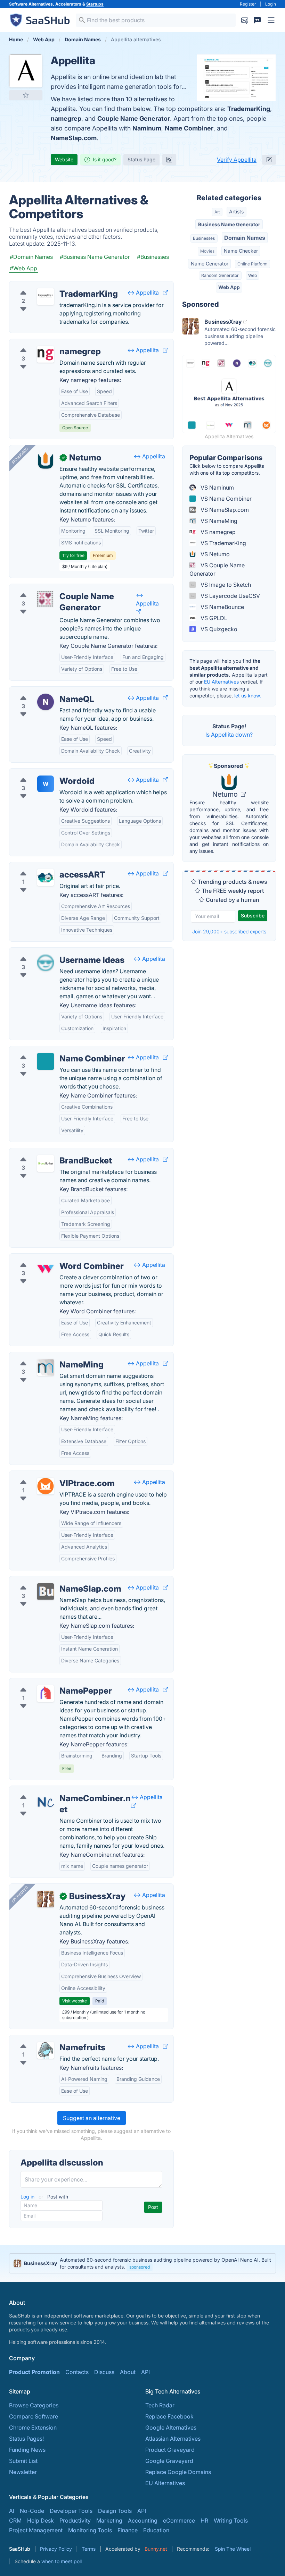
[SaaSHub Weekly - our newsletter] (245, 20)
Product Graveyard (170, 2450)
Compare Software (34, 2416)
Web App (229, 287)
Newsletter (23, 2472)
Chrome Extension (33, 2427)
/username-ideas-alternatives (53, 952)
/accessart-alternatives (45, 866)
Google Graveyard (169, 2461)
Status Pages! (26, 2439)
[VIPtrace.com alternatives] (46, 1486)
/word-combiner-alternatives (52, 1258)
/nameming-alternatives (46, 1356)
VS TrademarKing (223, 543)
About (128, 2372)
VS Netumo (214, 554)
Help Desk (40, 2520)
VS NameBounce (222, 607)
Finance (128, 2530)
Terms (89, 2549)
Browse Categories (34, 2405)
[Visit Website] (165, 293)
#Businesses (153, 257)
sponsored (140, 2267)
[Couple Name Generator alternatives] (46, 599)
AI (12, 2511)
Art (217, 212)
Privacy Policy (56, 2549)
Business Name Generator (229, 224)
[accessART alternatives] (46, 878)
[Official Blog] (169, 160)
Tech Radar (160, 2405)
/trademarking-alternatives (50, 286)
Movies (207, 251)
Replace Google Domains (178, 2472)
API (145, 2372)
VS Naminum (217, 488)
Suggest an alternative (92, 2118)
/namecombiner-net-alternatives (57, 1790)
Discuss (104, 2372)
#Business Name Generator (95, 257)
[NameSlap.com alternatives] (46, 1592)
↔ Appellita (143, 293)
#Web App (23, 268)
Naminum (147, 128)
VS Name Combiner (225, 499)
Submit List (23, 2461)
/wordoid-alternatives (43, 773)
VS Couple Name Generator (217, 569)
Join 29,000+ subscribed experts (229, 931)
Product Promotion (34, 2372)
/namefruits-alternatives (46, 2039)
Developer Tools (71, 2511)
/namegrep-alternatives (45, 343)
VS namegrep (217, 532)
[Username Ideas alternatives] (46, 963)
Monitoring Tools (90, 2530)
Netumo (226, 794)
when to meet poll (62, 2561)
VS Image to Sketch (225, 585)
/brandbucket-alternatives (49, 1152)
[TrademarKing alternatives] (46, 297)
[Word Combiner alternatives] (46, 1269)
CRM (15, 2520)
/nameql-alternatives (42, 691)
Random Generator (220, 275)
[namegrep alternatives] (46, 354)
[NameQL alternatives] (46, 702)
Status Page (141, 159)
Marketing (109, 2520)
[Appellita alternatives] (26, 71)
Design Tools (115, 2511)
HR (204, 2520)
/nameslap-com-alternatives (52, 1581)
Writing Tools (231, 2520)
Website (64, 159)
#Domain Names (31, 257)
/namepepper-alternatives (48, 1683)
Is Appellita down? (229, 735)
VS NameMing (218, 521)
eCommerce (179, 2520)
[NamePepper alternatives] (46, 1694)
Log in (28, 2197)
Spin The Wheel (233, 2549)
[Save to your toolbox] (26, 95)
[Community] (257, 20)
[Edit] (269, 160)
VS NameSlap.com (224, 510)
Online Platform (252, 264)
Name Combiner (189, 128)
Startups (95, 4)
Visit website (75, 2001)
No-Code (32, 2511)
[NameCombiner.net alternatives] (46, 1801)
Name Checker (241, 251)
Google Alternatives (171, 2427)
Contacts (77, 2372)
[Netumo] (46, 460)
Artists (236, 211)
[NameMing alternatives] (46, 1367)
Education (156, 2530)
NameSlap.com (74, 138)
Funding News (27, 2450)
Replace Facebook (169, 2416)
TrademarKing (249, 109)
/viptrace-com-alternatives (50, 1475)
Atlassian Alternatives (173, 2439)
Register (248, 4)
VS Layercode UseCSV (230, 596)
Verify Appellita (237, 160)
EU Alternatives (221, 682)
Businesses (204, 238)
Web (253, 275)
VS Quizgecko (218, 629)
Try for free (73, 555)
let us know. (248, 696)
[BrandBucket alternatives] (46, 1163)
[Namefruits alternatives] (46, 2050)
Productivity (75, 2520)
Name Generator (210, 264)
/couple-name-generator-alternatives (63, 588)
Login (271, 4)
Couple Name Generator (134, 118)
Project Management (36, 2530)
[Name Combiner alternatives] (46, 1061)
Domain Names (245, 238)
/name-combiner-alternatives (53, 1050)
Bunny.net (156, 2549)
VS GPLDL (213, 618)
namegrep (66, 118)
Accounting (143, 2520)
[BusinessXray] (46, 1899)
